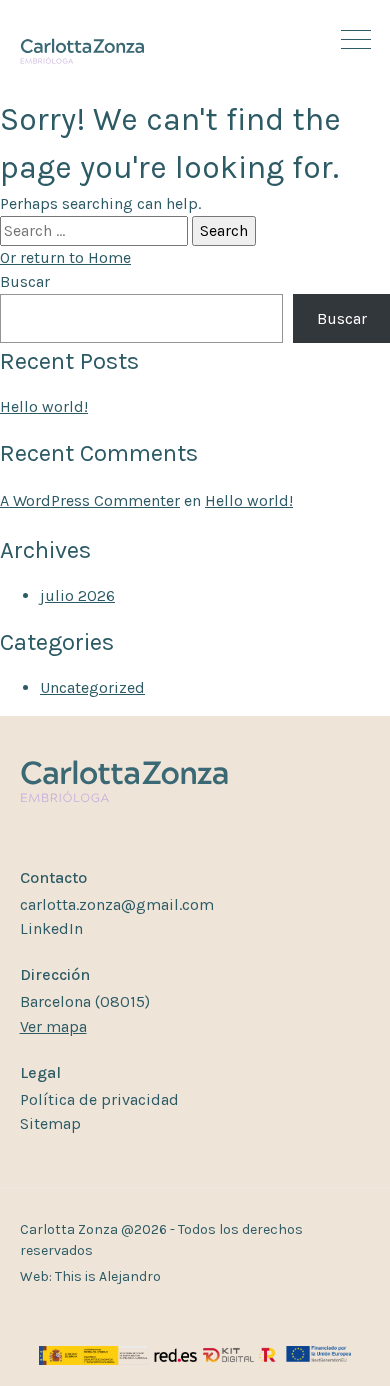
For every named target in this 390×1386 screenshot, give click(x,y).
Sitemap (50, 1123)
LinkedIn (51, 928)
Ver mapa (53, 1026)
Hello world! (44, 406)
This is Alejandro (108, 1276)
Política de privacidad (99, 1099)
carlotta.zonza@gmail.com (117, 904)
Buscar (25, 281)
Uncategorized (92, 687)
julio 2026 (77, 595)
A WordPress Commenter (90, 500)
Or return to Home (65, 257)
